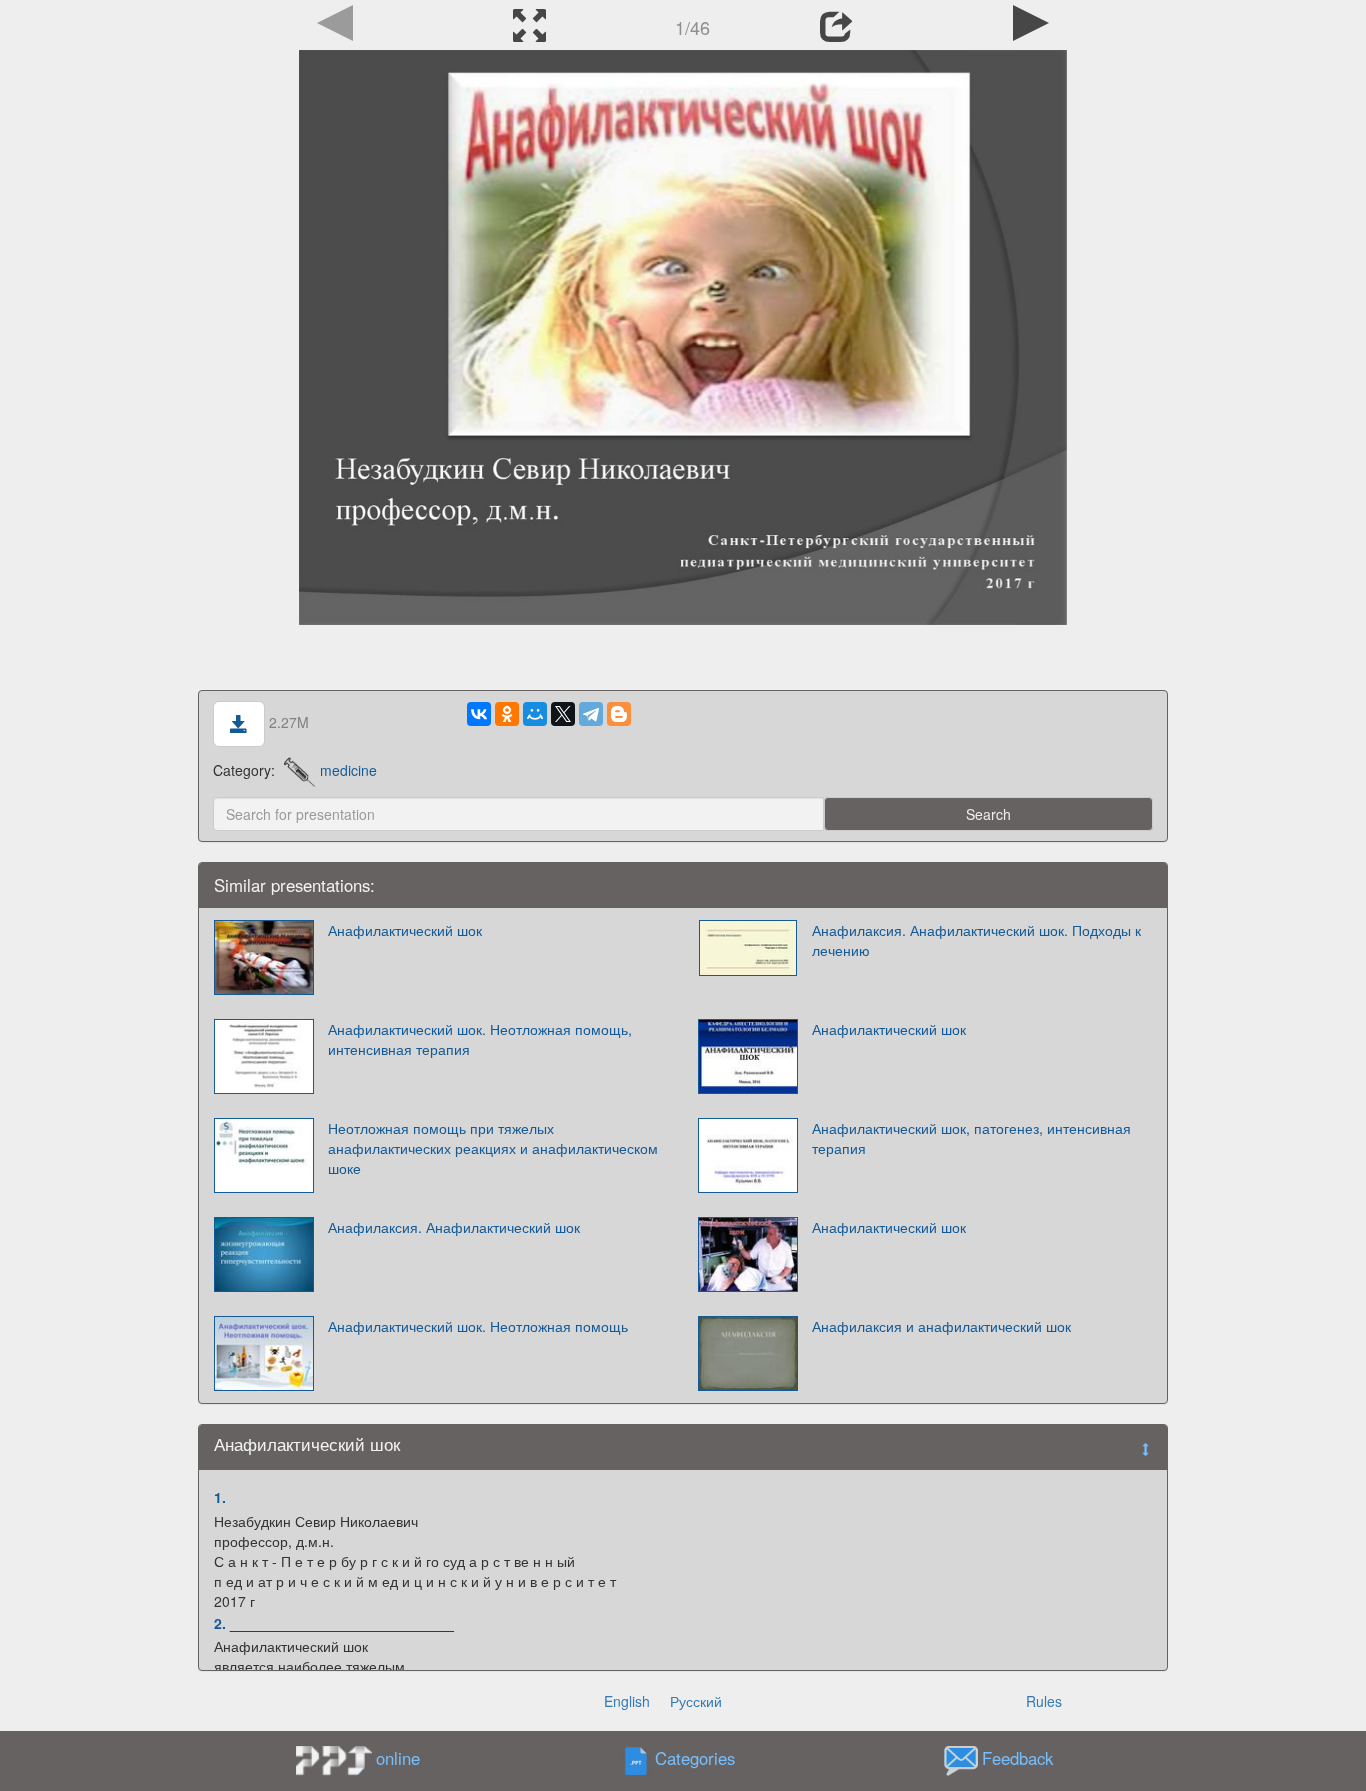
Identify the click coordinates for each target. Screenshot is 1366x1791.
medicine (348, 770)
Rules (1044, 1701)
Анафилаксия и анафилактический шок (941, 1326)
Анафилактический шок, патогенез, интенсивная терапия (971, 1138)
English (627, 1701)
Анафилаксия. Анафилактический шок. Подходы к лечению (976, 940)
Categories (695, 1759)
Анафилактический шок (405, 930)
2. (220, 1623)
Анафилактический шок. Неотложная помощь (478, 1326)
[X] (563, 714)
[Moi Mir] (535, 714)
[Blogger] (619, 714)
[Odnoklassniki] (507, 714)
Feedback (1017, 1759)
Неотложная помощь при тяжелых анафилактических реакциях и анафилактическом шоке (493, 1148)
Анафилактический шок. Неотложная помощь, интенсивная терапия (480, 1039)
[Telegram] (591, 714)
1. (220, 1497)
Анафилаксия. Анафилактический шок (454, 1227)
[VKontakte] (479, 714)
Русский (696, 1701)
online (398, 1758)
